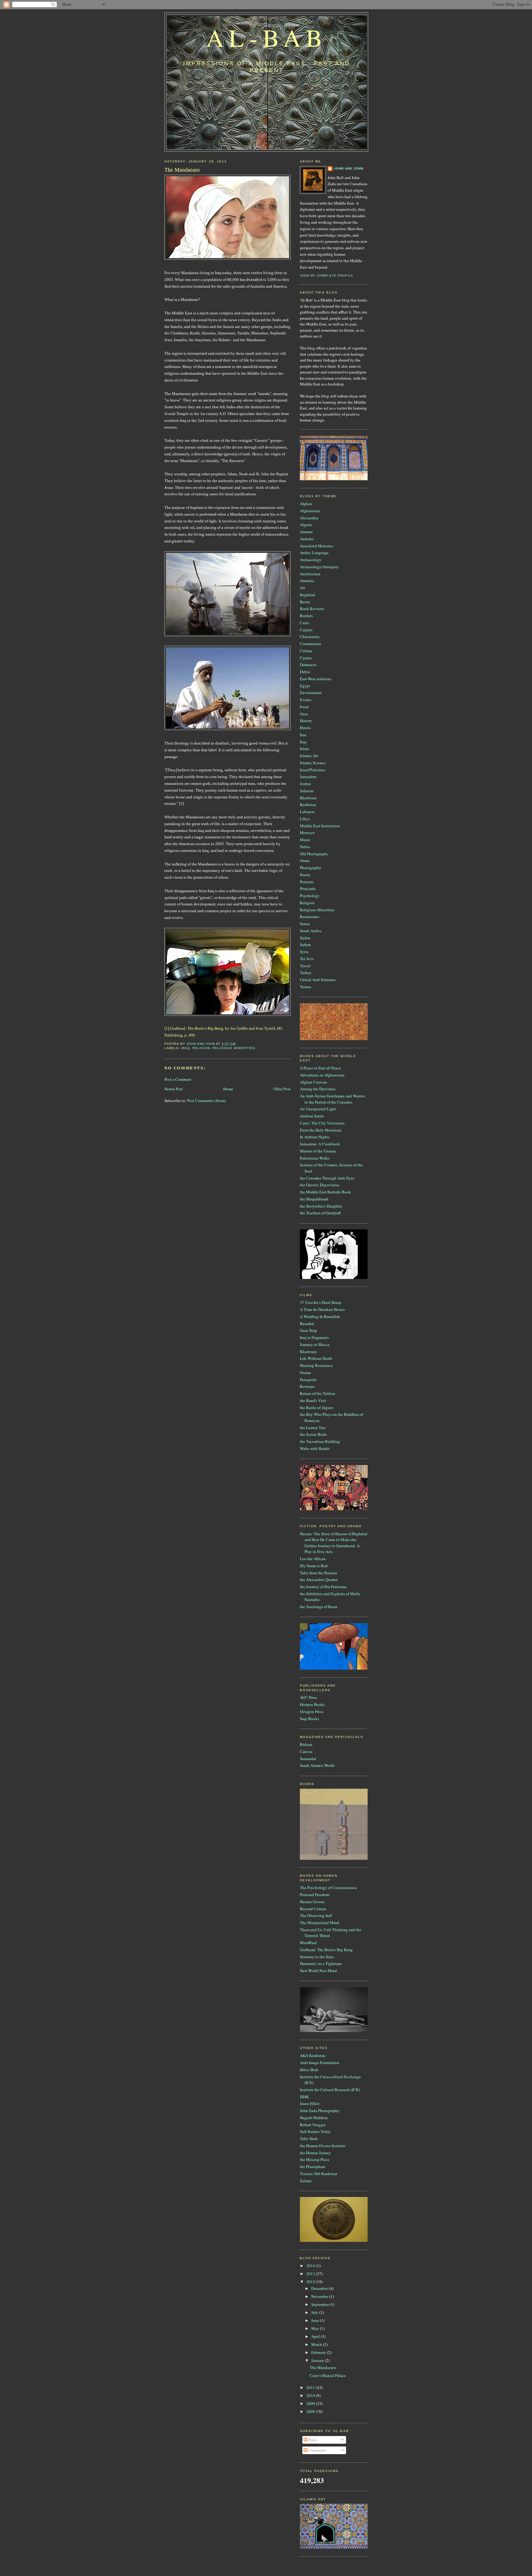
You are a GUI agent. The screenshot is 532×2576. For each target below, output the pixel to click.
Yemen (306, 987)
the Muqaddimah (314, 1199)
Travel (305, 966)
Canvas (306, 1751)
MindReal (308, 1943)
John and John (349, 168)
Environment (311, 693)
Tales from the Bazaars (318, 1573)
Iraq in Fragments (314, 1337)
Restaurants (310, 917)
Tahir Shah (309, 2139)
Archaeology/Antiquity (319, 567)
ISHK (304, 2097)
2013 (311, 2274)
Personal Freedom (315, 1895)
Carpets (306, 630)
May (316, 2328)
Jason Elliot (310, 2103)
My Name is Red (314, 1566)
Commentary (311, 644)
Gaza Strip (308, 1330)
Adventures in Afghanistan (322, 1075)
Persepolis (308, 1380)
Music (305, 840)
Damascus (308, 665)
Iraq (185, 1048)
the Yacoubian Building (320, 1441)
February (319, 2352)
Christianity (310, 637)
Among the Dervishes (318, 1089)
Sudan (305, 938)
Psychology (310, 896)
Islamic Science (313, 763)
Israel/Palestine (312, 770)
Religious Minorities (234, 1048)
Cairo (304, 623)
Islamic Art (309, 756)
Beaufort (307, 1324)
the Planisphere (313, 2167)
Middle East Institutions (320, 826)
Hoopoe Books (312, 1704)
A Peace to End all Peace (320, 1068)
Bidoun (306, 1744)
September (320, 2304)
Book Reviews (312, 609)
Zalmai (306, 2181)
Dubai (305, 672)
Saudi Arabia (311, 931)
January (318, 2360)
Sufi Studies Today (315, 2131)
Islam (304, 749)
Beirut (305, 602)
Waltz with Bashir (315, 1448)
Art (302, 588)
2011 (311, 2387)
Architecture (310, 574)
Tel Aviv (307, 959)
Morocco (307, 833)
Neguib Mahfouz (314, 2118)
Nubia (305, 847)
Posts (312, 2440)
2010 (311, 2395)
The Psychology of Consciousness (328, 1887)
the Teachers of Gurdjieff (320, 1213)
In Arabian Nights (315, 1137)
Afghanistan (310, 511)
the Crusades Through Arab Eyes (327, 1178)
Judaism (307, 791)
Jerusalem (308, 777)
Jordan (305, 784)
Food (304, 707)
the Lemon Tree (313, 1428)
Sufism (305, 945)
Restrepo (307, 1386)
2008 (311, 2411)
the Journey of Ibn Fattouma (323, 1587)
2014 (311, 2266)
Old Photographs (314, 854)
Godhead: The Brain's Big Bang (326, 1950)
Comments (317, 2450)
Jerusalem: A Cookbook (320, 1144)
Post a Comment (178, 1079)
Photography (311, 868)
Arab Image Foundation (320, 2063)
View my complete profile (327, 276)
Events (306, 700)
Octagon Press (312, 1711)
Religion (201, 1048)
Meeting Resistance (316, 1365)
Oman (305, 861)
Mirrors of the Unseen (318, 1151)
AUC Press (308, 1697)
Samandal (308, 1759)
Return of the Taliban (318, 1393)
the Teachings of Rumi (319, 1607)
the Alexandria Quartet (319, 1580)
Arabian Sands (312, 1116)
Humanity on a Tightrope (321, 1963)
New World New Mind (318, 1971)
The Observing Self (316, 1915)
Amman (306, 532)
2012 (311, 2282)
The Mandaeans (323, 2367)
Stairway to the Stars (317, 1957)
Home (228, 1089)
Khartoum (308, 798)
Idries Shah (309, 2070)
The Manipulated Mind (319, 1923)
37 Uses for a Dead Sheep (321, 1302)
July (315, 2312)
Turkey (306, 972)
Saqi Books (309, 1719)
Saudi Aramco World (317, 1765)
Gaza (304, 714)
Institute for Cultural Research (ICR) (330, 2090)
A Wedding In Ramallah (320, 1316)
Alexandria (309, 518)
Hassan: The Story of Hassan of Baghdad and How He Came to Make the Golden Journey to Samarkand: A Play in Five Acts (334, 1543)
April (316, 2336)
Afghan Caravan (313, 1082)
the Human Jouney (315, 2153)
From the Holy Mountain (321, 1130)
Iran (303, 735)
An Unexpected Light (318, 1109)
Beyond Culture (313, 1909)
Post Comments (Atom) (206, 1100)
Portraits (307, 882)
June (316, 2320)
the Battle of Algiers (317, 1408)
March (317, 2344)
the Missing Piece (315, 2159)
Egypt (305, 686)
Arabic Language (314, 553)
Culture (306, 651)
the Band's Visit (313, 1400)
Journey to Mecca (315, 1344)
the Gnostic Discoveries (320, 1185)
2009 (311, 2403)
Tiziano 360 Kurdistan (319, 2174)
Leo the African (313, 1559)
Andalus (307, 539)
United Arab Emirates (318, 980)
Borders (306, 616)
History (306, 721)
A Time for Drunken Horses (322, 1309)
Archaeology (311, 560)
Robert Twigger (313, 2125)
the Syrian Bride (313, 1434)
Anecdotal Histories (316, 546)
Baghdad (307, 595)
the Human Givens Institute (323, 2146)
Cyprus (306, 658)
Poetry (305, 875)
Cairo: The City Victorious (322, 1123)
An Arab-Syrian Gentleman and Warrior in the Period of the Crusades (332, 1099)
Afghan (306, 504)
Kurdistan (308, 805)
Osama (305, 1372)
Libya (305, 819)
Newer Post (174, 1089)
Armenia (307, 581)
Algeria (306, 525)
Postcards (308, 889)
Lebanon (307, 812)
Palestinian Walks (315, 1158)
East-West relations (316, 679)
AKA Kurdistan (313, 2055)
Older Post (282, 1089)
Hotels (305, 728)
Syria (304, 952)
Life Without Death (316, 1358)
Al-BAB (267, 37)
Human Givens (312, 1902)
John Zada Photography (320, 2111)
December (320, 2288)
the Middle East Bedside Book (325, 1192)
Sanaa (305, 924)
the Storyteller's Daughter (321, 1206)
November (320, 2296)
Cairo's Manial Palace (328, 2375)
